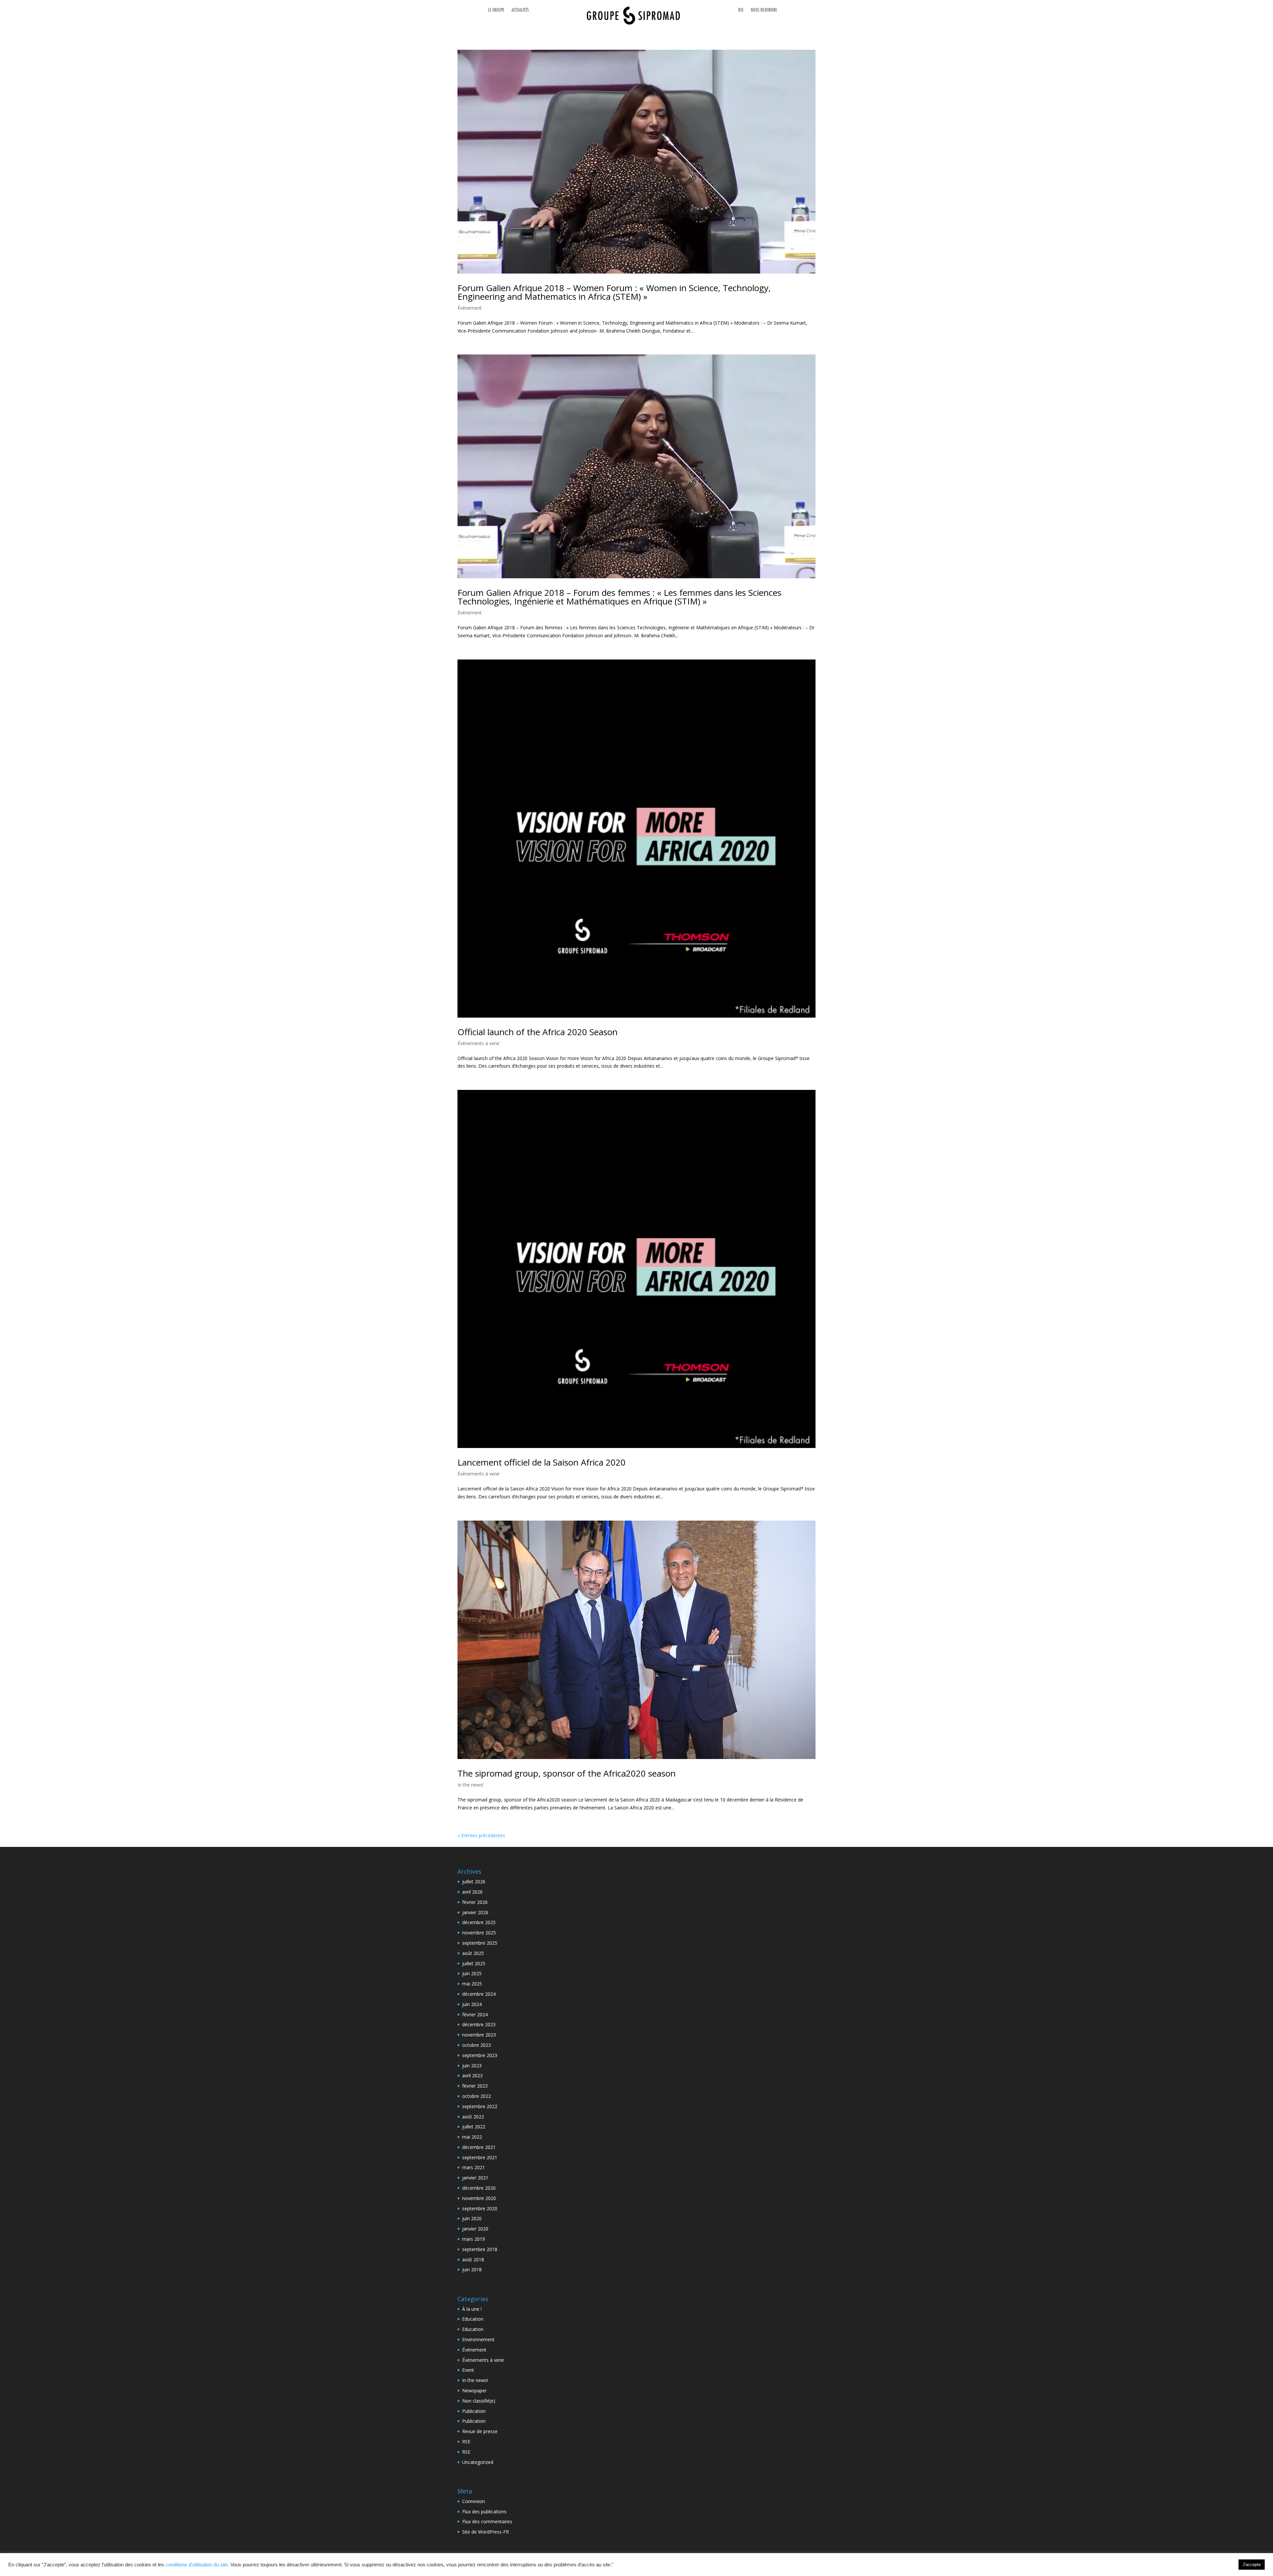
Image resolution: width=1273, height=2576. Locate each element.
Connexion (474, 2501)
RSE (466, 2442)
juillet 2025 (474, 1963)
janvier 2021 (475, 2178)
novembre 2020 (479, 2198)
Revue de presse (480, 2431)
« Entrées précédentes (481, 1835)
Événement (470, 308)
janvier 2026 (475, 1912)
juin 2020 (472, 2218)
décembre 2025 (479, 1922)
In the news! (470, 1785)
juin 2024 (472, 2004)
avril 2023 (472, 2075)
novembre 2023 (479, 2035)
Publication (474, 2411)
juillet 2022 (474, 2127)
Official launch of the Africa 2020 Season (538, 1032)
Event (468, 2370)
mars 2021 (474, 2167)
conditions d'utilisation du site (197, 2565)
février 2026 (475, 1902)
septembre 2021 (480, 2157)
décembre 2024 (479, 1994)
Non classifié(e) (479, 2401)
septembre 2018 (480, 2249)
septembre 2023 (480, 2055)
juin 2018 (472, 2269)
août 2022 (473, 2117)
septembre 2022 (480, 2106)
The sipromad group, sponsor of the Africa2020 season (567, 1773)
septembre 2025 (480, 1943)
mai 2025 (472, 1984)
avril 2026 (472, 1892)
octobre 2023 (477, 2045)
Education (473, 2319)
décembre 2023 (479, 2024)
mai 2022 (472, 2137)
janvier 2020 (475, 2229)
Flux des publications (484, 2512)
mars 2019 (474, 2239)
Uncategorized (478, 2462)
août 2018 (473, 2260)
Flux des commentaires (487, 2521)
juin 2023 (472, 2066)
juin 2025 (472, 1973)
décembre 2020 (479, 2188)
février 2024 (475, 2014)
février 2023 (475, 2086)
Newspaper (474, 2390)
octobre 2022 (477, 2096)
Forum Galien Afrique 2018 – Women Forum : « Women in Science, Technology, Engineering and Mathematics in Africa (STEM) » (614, 292)
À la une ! (472, 2309)
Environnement (478, 2339)
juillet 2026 (474, 1882)
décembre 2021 (479, 2147)
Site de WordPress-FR (485, 2532)
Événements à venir (479, 1043)
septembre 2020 (480, 2208)
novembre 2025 (479, 1933)
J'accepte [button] (1252, 2565)
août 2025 (473, 1953)
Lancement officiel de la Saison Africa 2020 (542, 1462)
